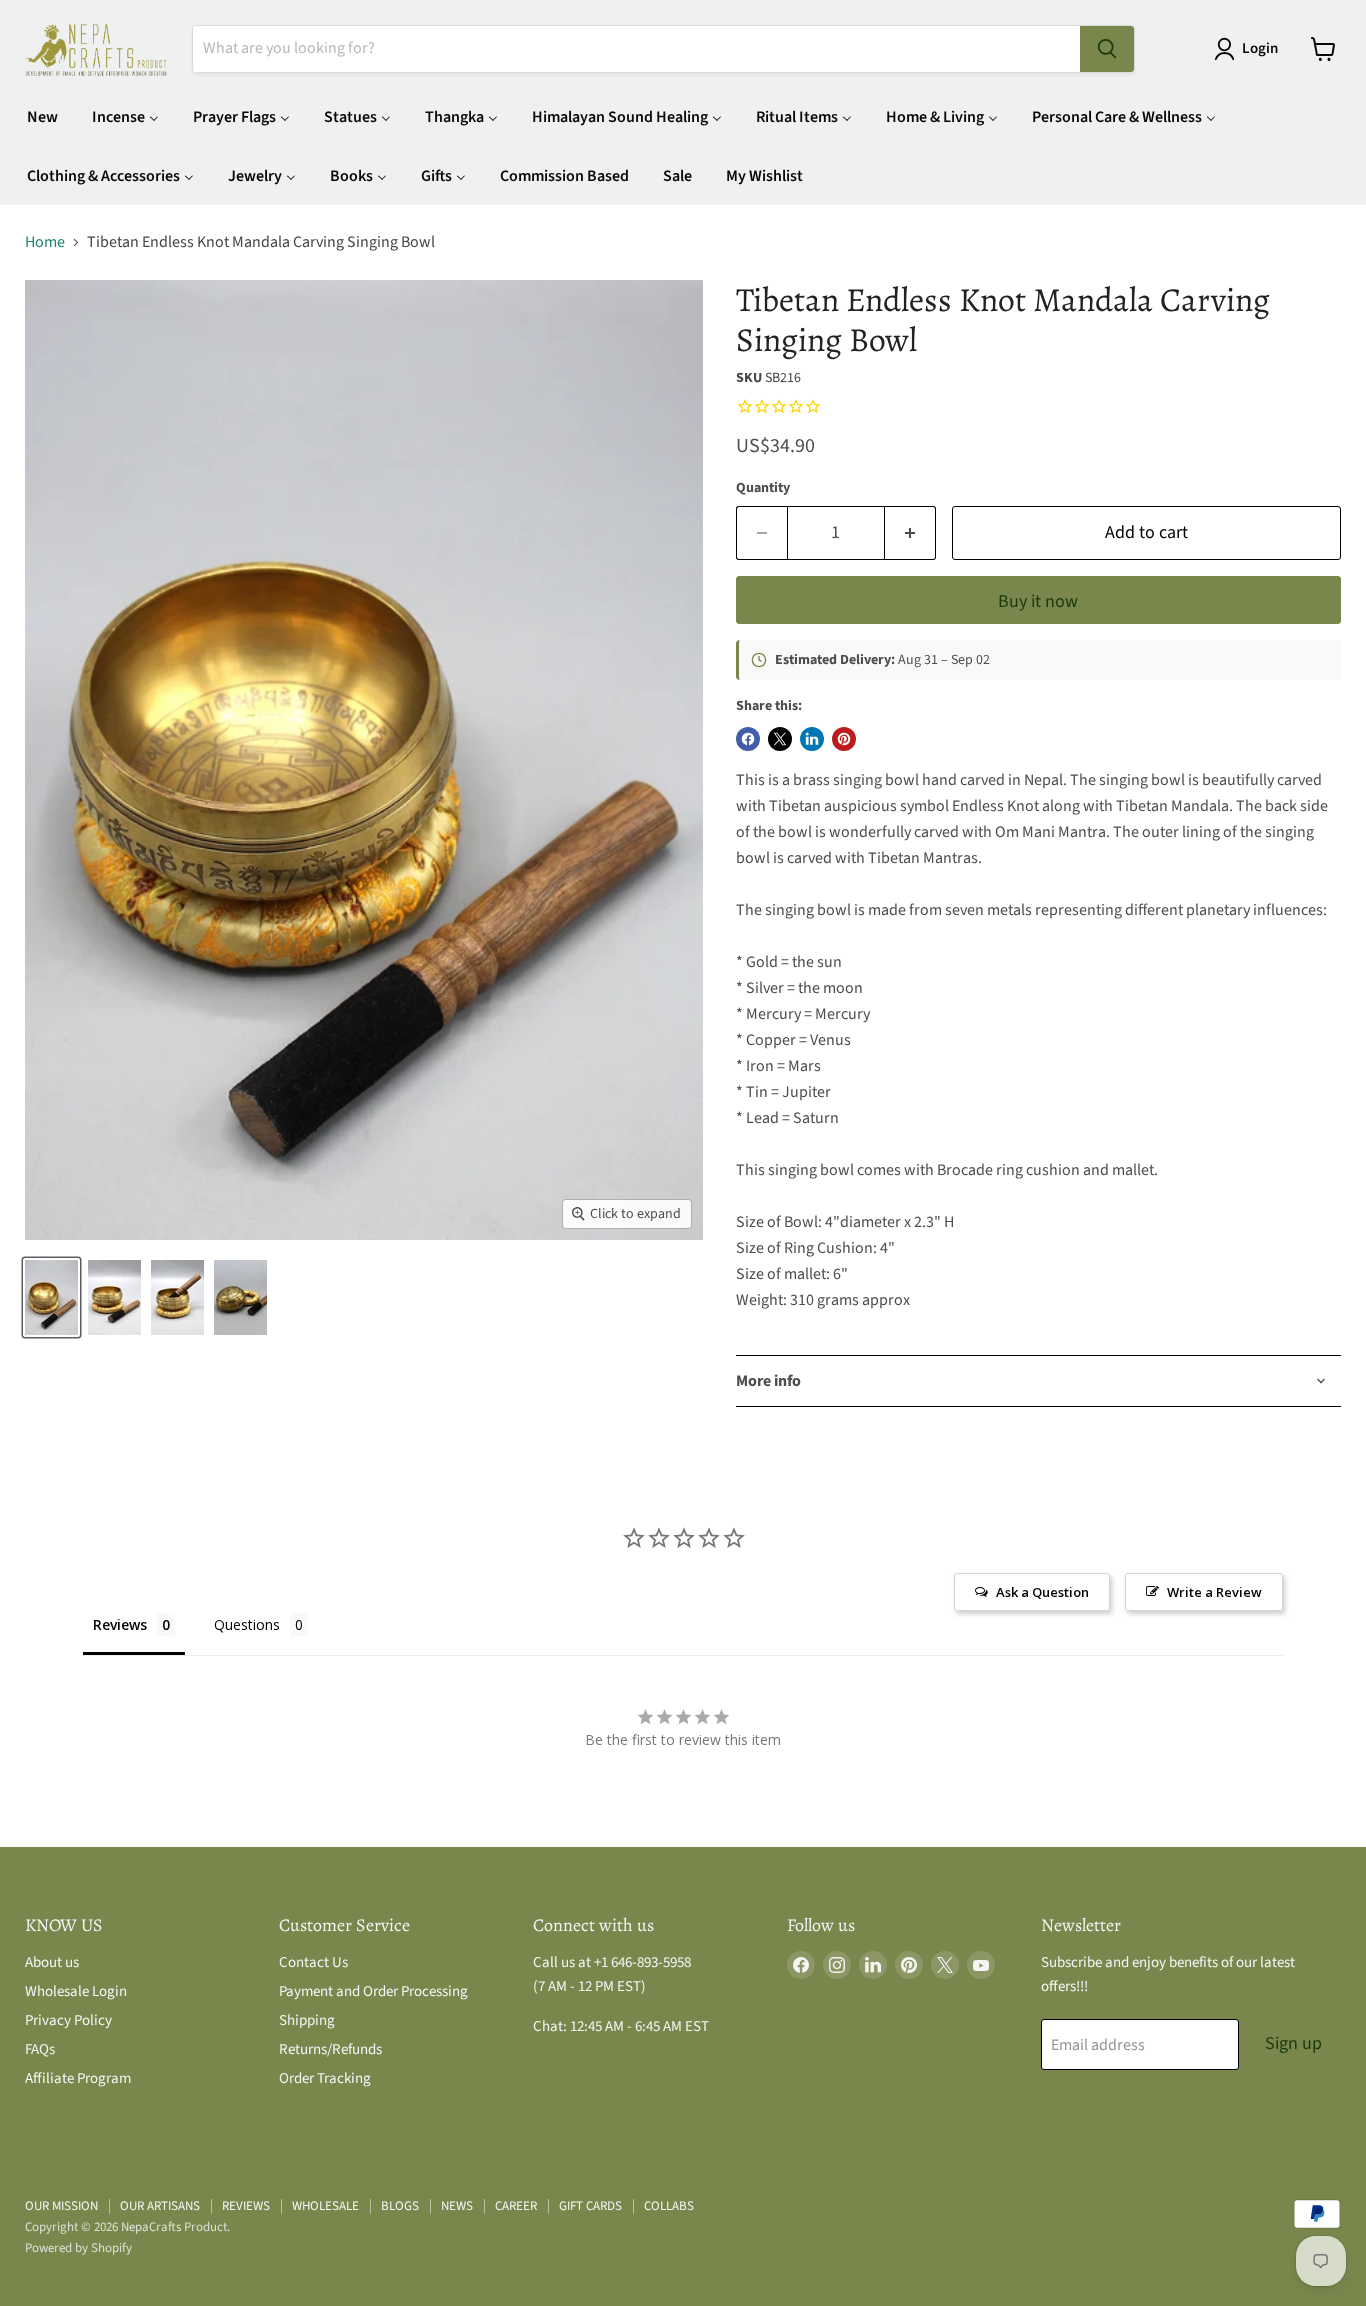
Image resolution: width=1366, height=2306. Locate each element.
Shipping (307, 2020)
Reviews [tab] (120, 1624)
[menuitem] (42, 116)
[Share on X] (780, 739)
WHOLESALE (325, 2206)
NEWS (457, 2206)
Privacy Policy (68, 2020)
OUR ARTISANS (160, 2206)
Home (45, 242)
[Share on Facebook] (748, 739)
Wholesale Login (76, 1991)
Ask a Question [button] (1042, 1592)
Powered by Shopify (78, 2248)
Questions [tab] (247, 1624)
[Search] (1107, 49)
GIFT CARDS (590, 2206)
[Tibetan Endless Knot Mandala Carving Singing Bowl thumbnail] (51, 1297)
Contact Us (313, 1962)
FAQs (40, 2049)
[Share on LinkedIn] (812, 739)
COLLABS (669, 2206)
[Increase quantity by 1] (910, 533)
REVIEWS (246, 2206)
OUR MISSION (61, 2206)
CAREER (516, 2206)
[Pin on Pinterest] (844, 739)
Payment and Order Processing (373, 1991)
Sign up (1293, 2043)
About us (52, 1962)
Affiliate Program (78, 2078)
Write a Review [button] (1214, 1592)
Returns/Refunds (330, 2049)
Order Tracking (325, 2078)
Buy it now (1038, 601)
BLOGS (400, 2206)
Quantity (763, 488)
